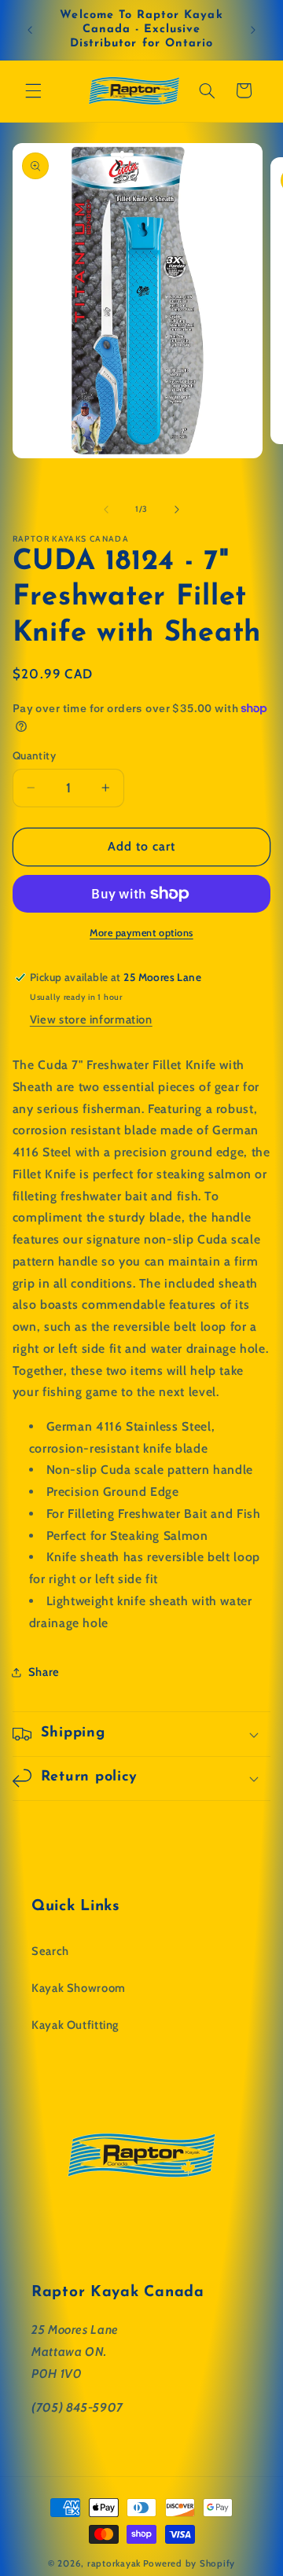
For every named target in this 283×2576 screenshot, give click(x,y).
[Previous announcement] (30, 30)
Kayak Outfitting (75, 2025)
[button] (33, 90)
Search (50, 1951)
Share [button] (44, 1672)
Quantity (34, 755)
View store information (91, 1020)
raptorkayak (114, 2563)
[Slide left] (106, 509)
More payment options (141, 933)
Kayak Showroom (79, 1988)
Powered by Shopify (189, 2563)
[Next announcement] (253, 30)
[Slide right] (177, 509)
